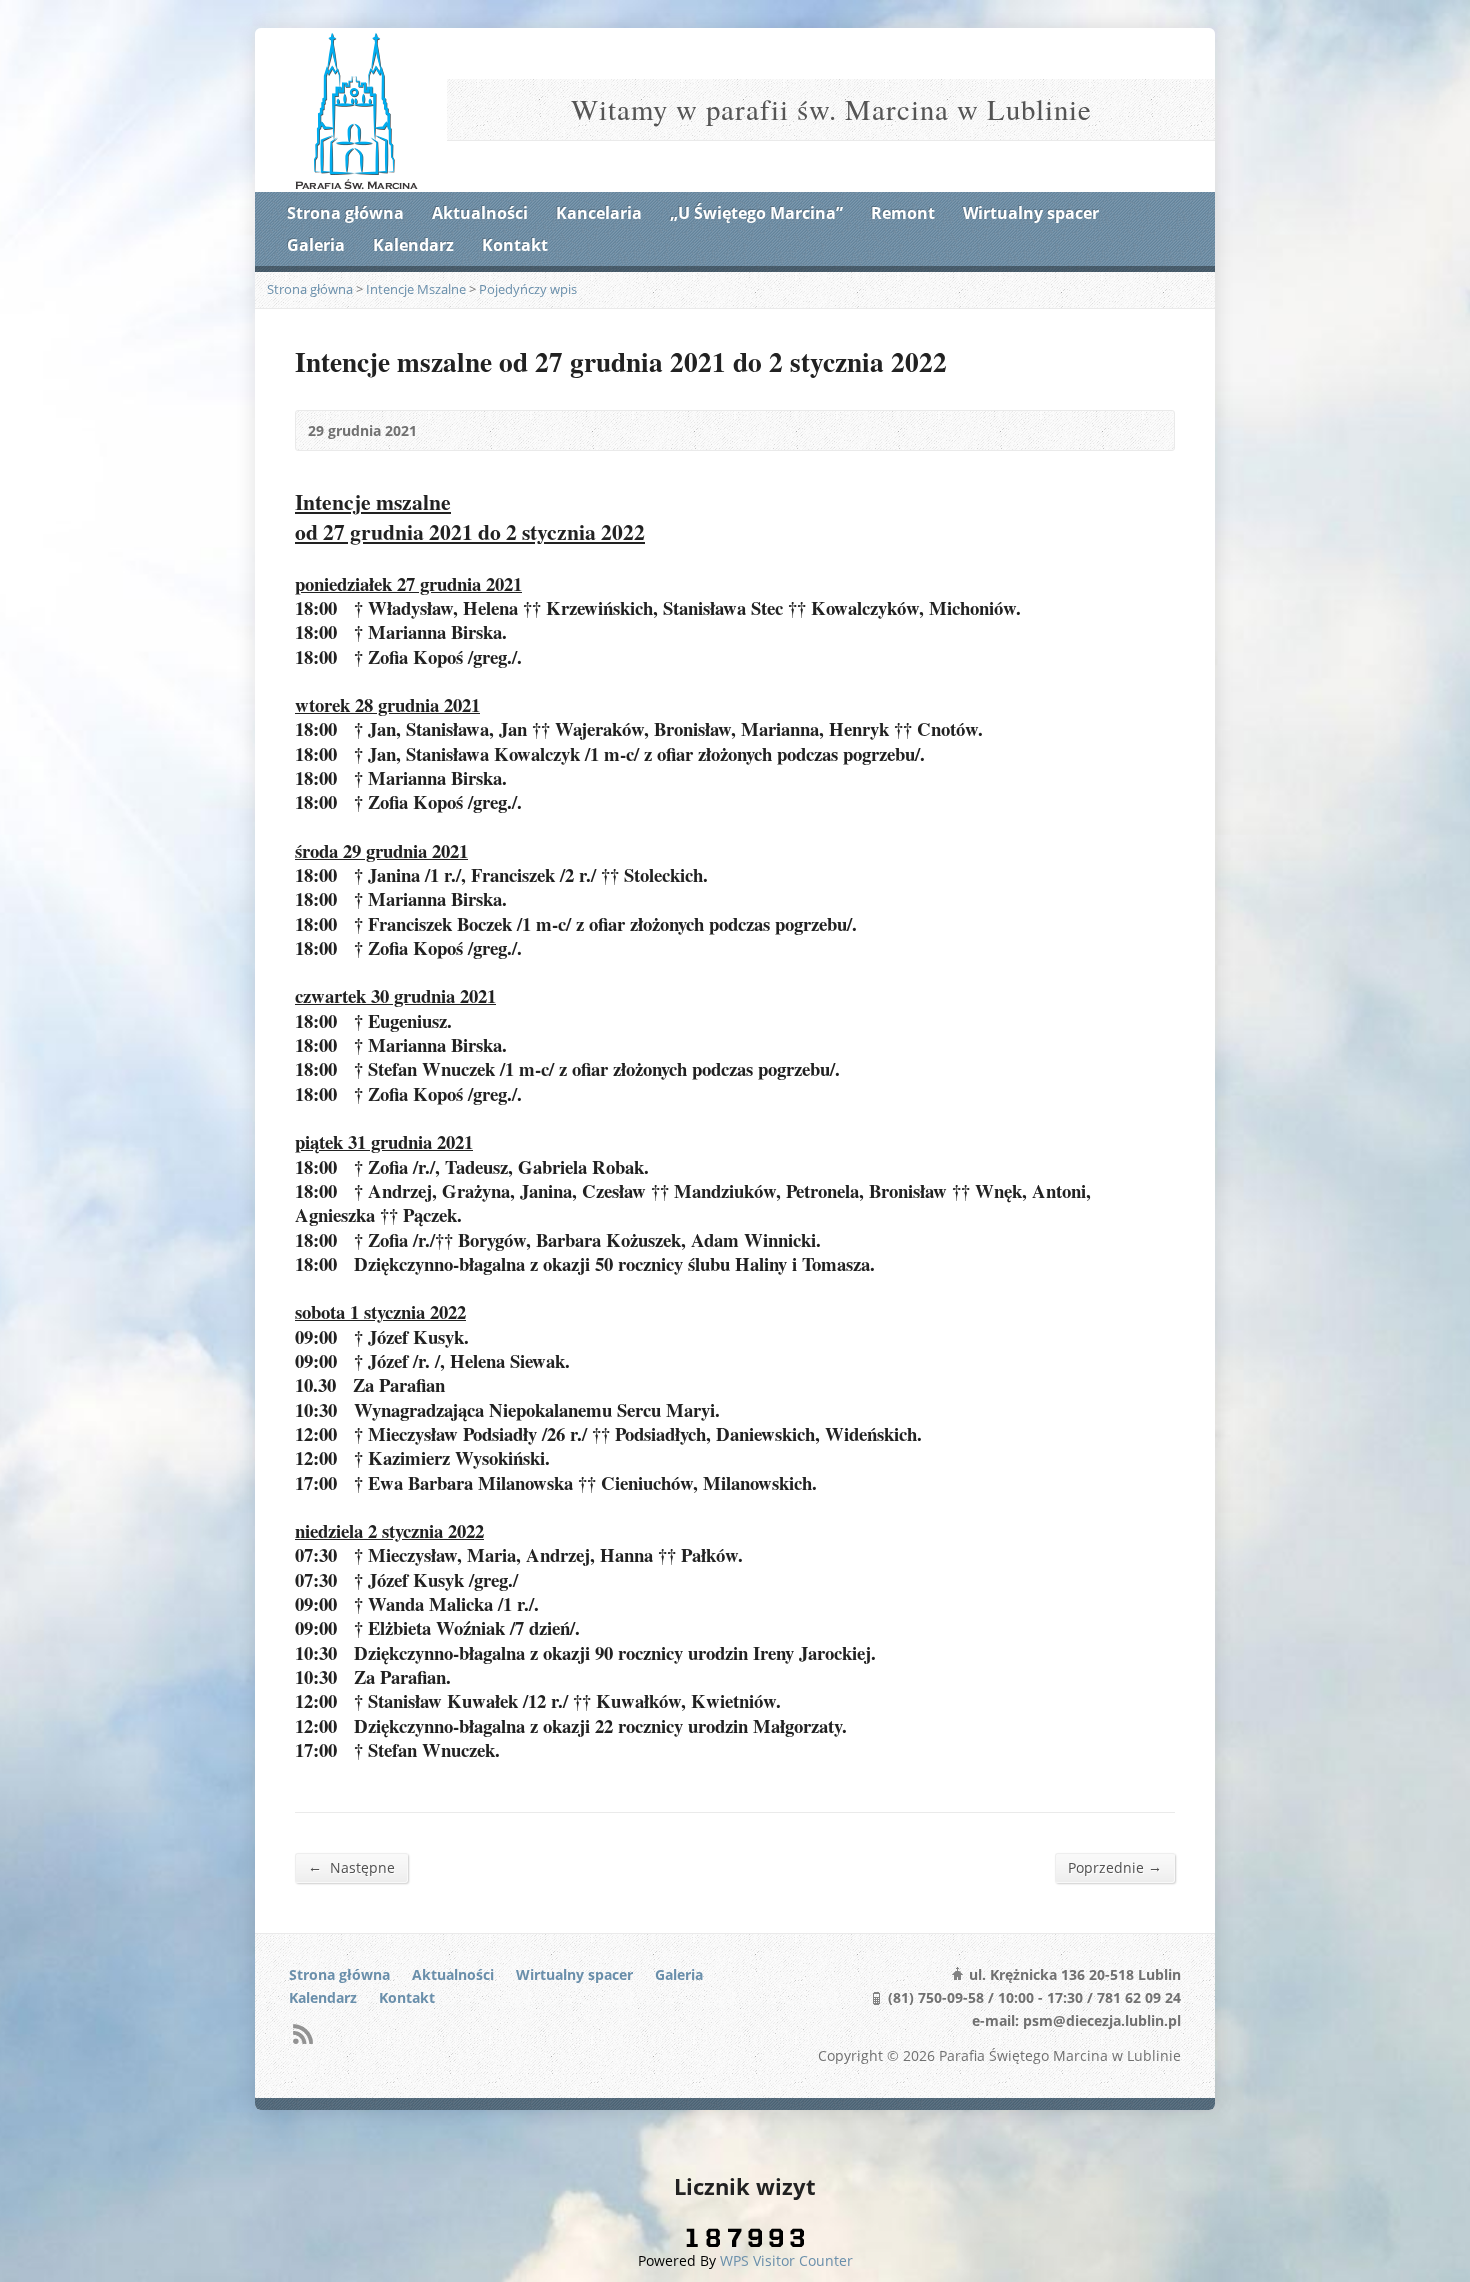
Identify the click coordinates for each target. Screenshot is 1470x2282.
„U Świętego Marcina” (756, 213)
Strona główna (345, 213)
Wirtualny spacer (1031, 213)
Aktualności (480, 213)
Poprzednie (1115, 1867)
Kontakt (515, 245)
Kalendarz (413, 245)
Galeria (316, 245)
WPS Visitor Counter (786, 2260)
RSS (302, 2033)
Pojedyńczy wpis (528, 289)
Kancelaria (599, 213)
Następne (351, 1867)
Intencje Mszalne (416, 289)
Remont (903, 213)
